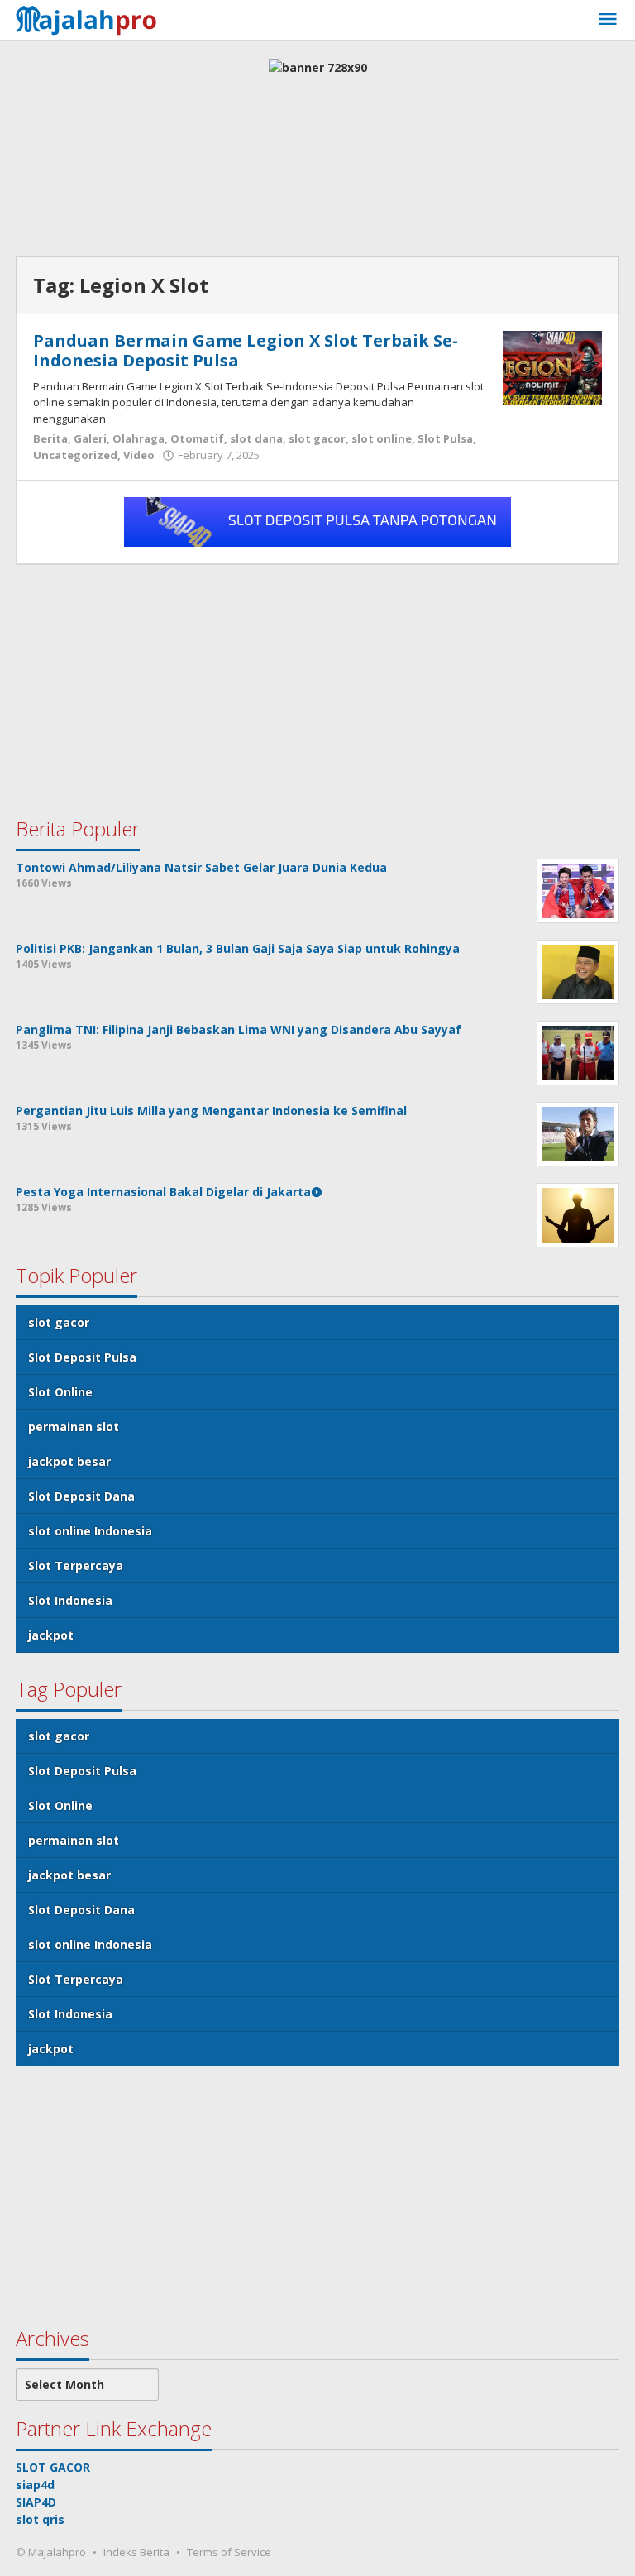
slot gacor (317, 438)
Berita (50, 438)
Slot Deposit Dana (81, 1496)
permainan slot (74, 1427)
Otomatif (197, 438)
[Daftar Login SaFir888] (317, 521)
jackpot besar (69, 1461)
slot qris (40, 2519)
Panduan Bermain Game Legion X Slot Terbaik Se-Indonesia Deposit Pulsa (246, 350)
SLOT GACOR (53, 2467)
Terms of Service (229, 2552)
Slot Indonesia (70, 1600)
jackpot (51, 1635)
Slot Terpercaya (76, 1566)
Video (139, 455)
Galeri (90, 438)
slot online (382, 438)
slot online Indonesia (90, 1531)
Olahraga (138, 438)
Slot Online (60, 1392)
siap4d (35, 2485)
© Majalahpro (51, 2552)
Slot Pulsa (445, 438)
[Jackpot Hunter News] (91, 18)
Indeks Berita (136, 2552)
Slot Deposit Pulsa (82, 1357)
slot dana (256, 438)
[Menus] (608, 20)
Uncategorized (75, 455)
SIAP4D (36, 2502)
